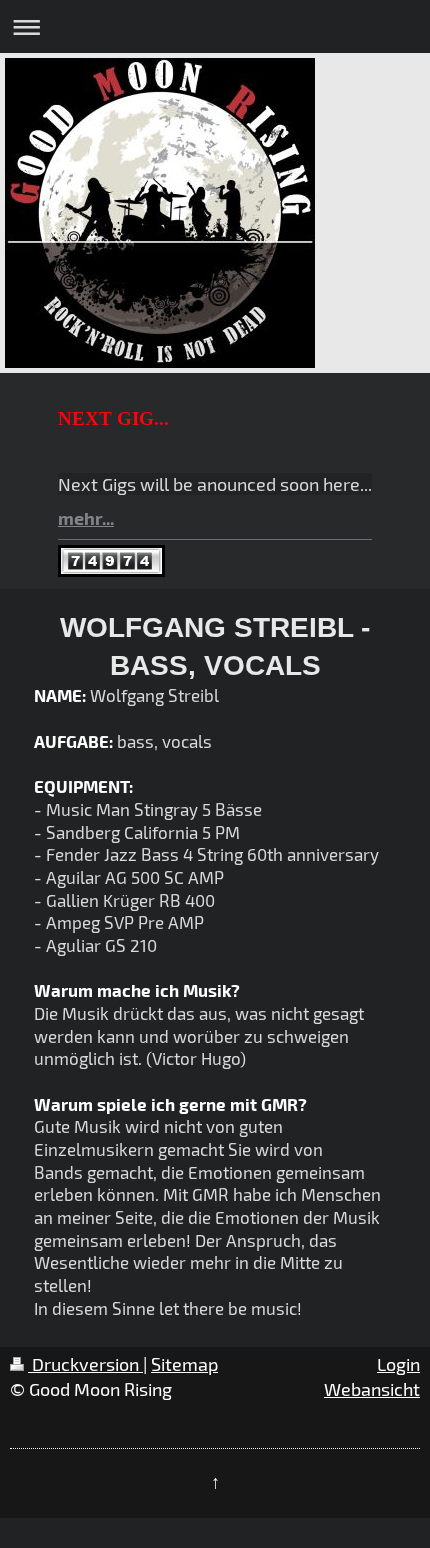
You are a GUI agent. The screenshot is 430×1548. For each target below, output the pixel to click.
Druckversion (85, 1364)
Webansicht (372, 1389)
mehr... (86, 517)
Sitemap (184, 1364)
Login (398, 1364)
